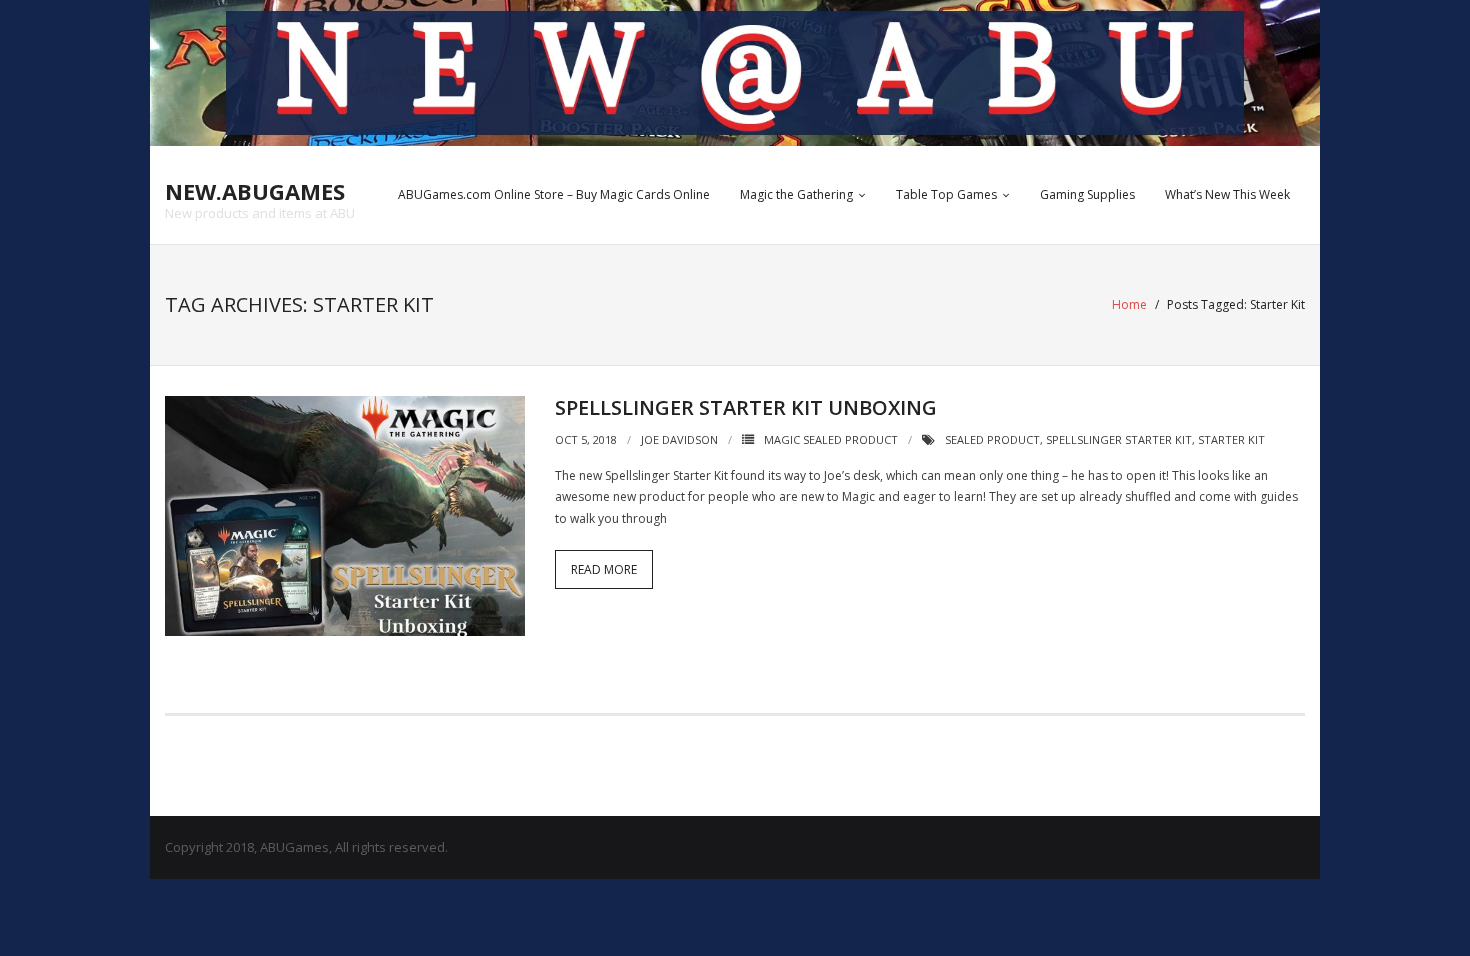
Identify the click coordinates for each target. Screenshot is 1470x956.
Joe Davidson (679, 439)
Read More (604, 569)
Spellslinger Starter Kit (1119, 439)
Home (1129, 304)
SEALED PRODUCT (992, 439)
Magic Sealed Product (831, 439)
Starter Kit (1231, 439)
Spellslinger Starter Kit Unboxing (746, 407)
